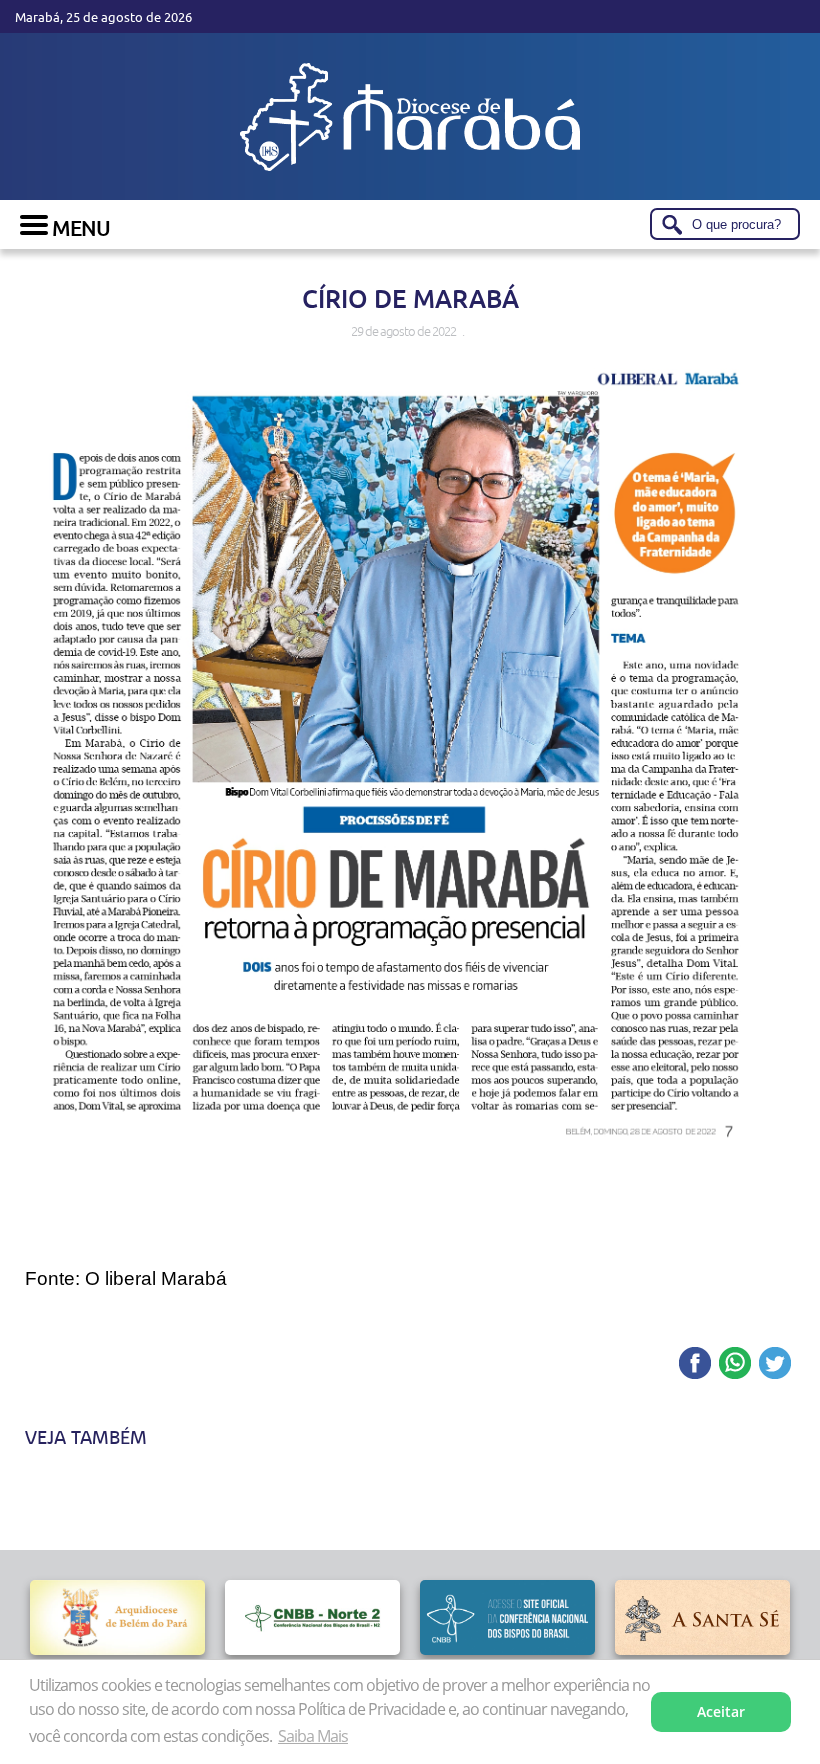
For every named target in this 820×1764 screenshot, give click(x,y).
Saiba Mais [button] (313, 1736)
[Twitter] (775, 1364)
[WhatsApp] (735, 1364)
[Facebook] (695, 1364)
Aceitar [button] (721, 1711)
